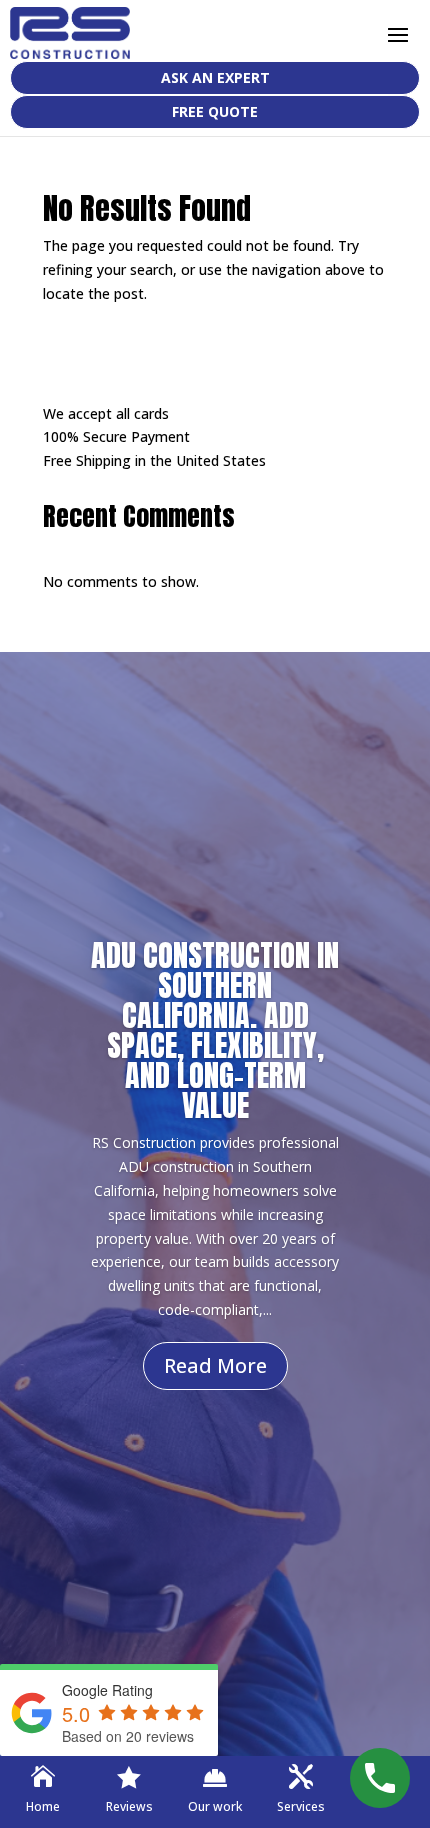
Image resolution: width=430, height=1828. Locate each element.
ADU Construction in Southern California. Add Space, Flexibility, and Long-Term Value (215, 1030)
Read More (215, 1365)
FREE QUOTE (215, 111)
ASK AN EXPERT (215, 77)
